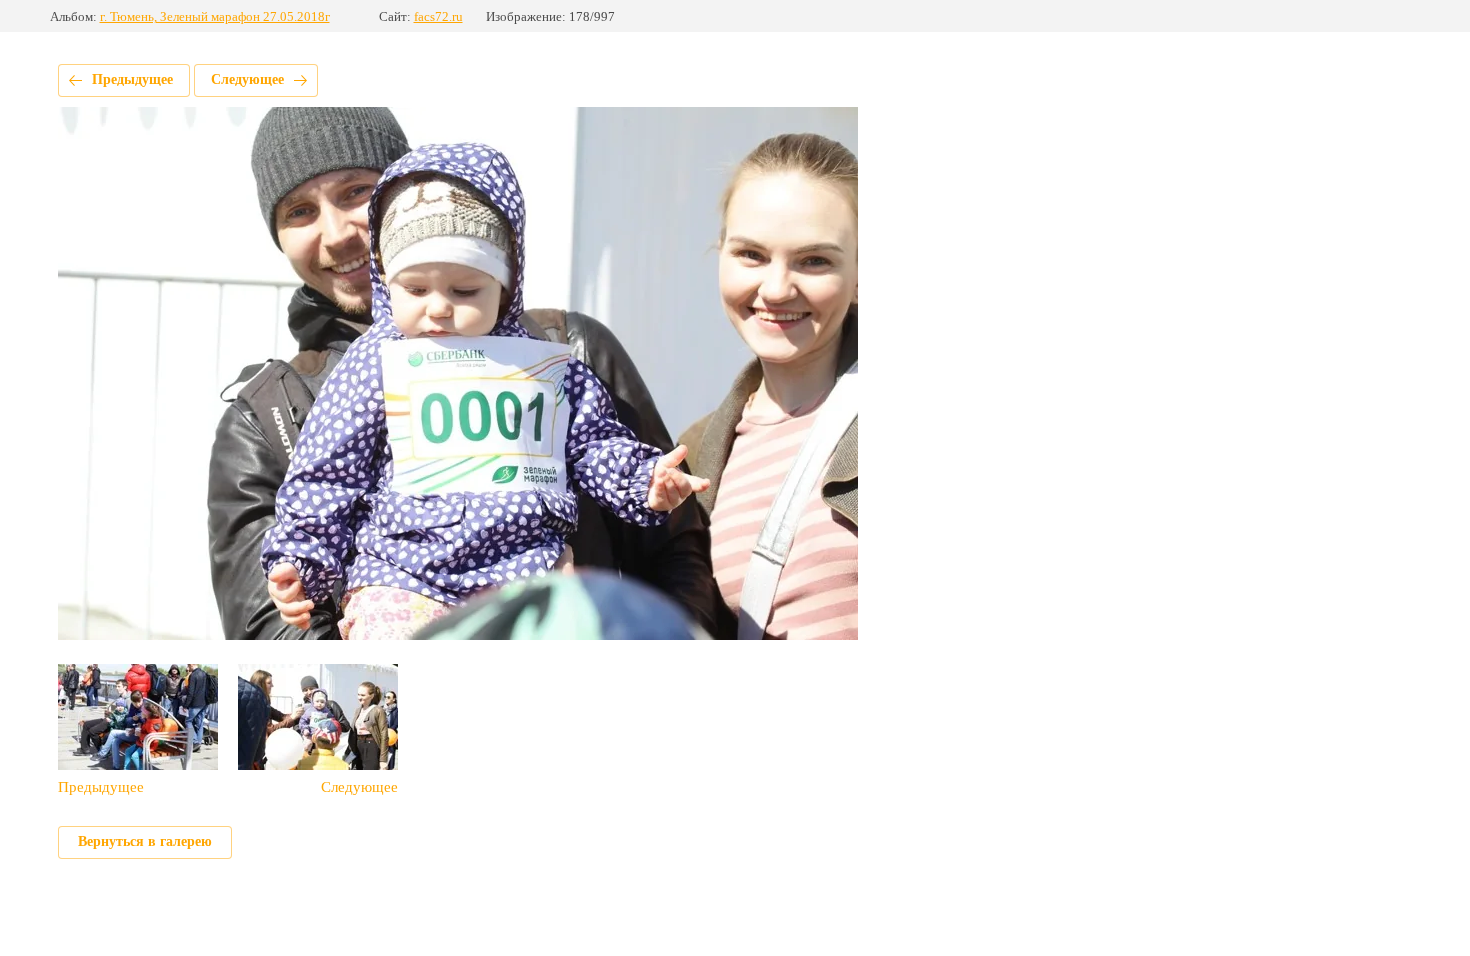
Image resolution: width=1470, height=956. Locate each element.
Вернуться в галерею (145, 841)
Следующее (247, 79)
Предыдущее (132, 79)
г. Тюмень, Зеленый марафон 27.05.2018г (215, 16)
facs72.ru (438, 16)
